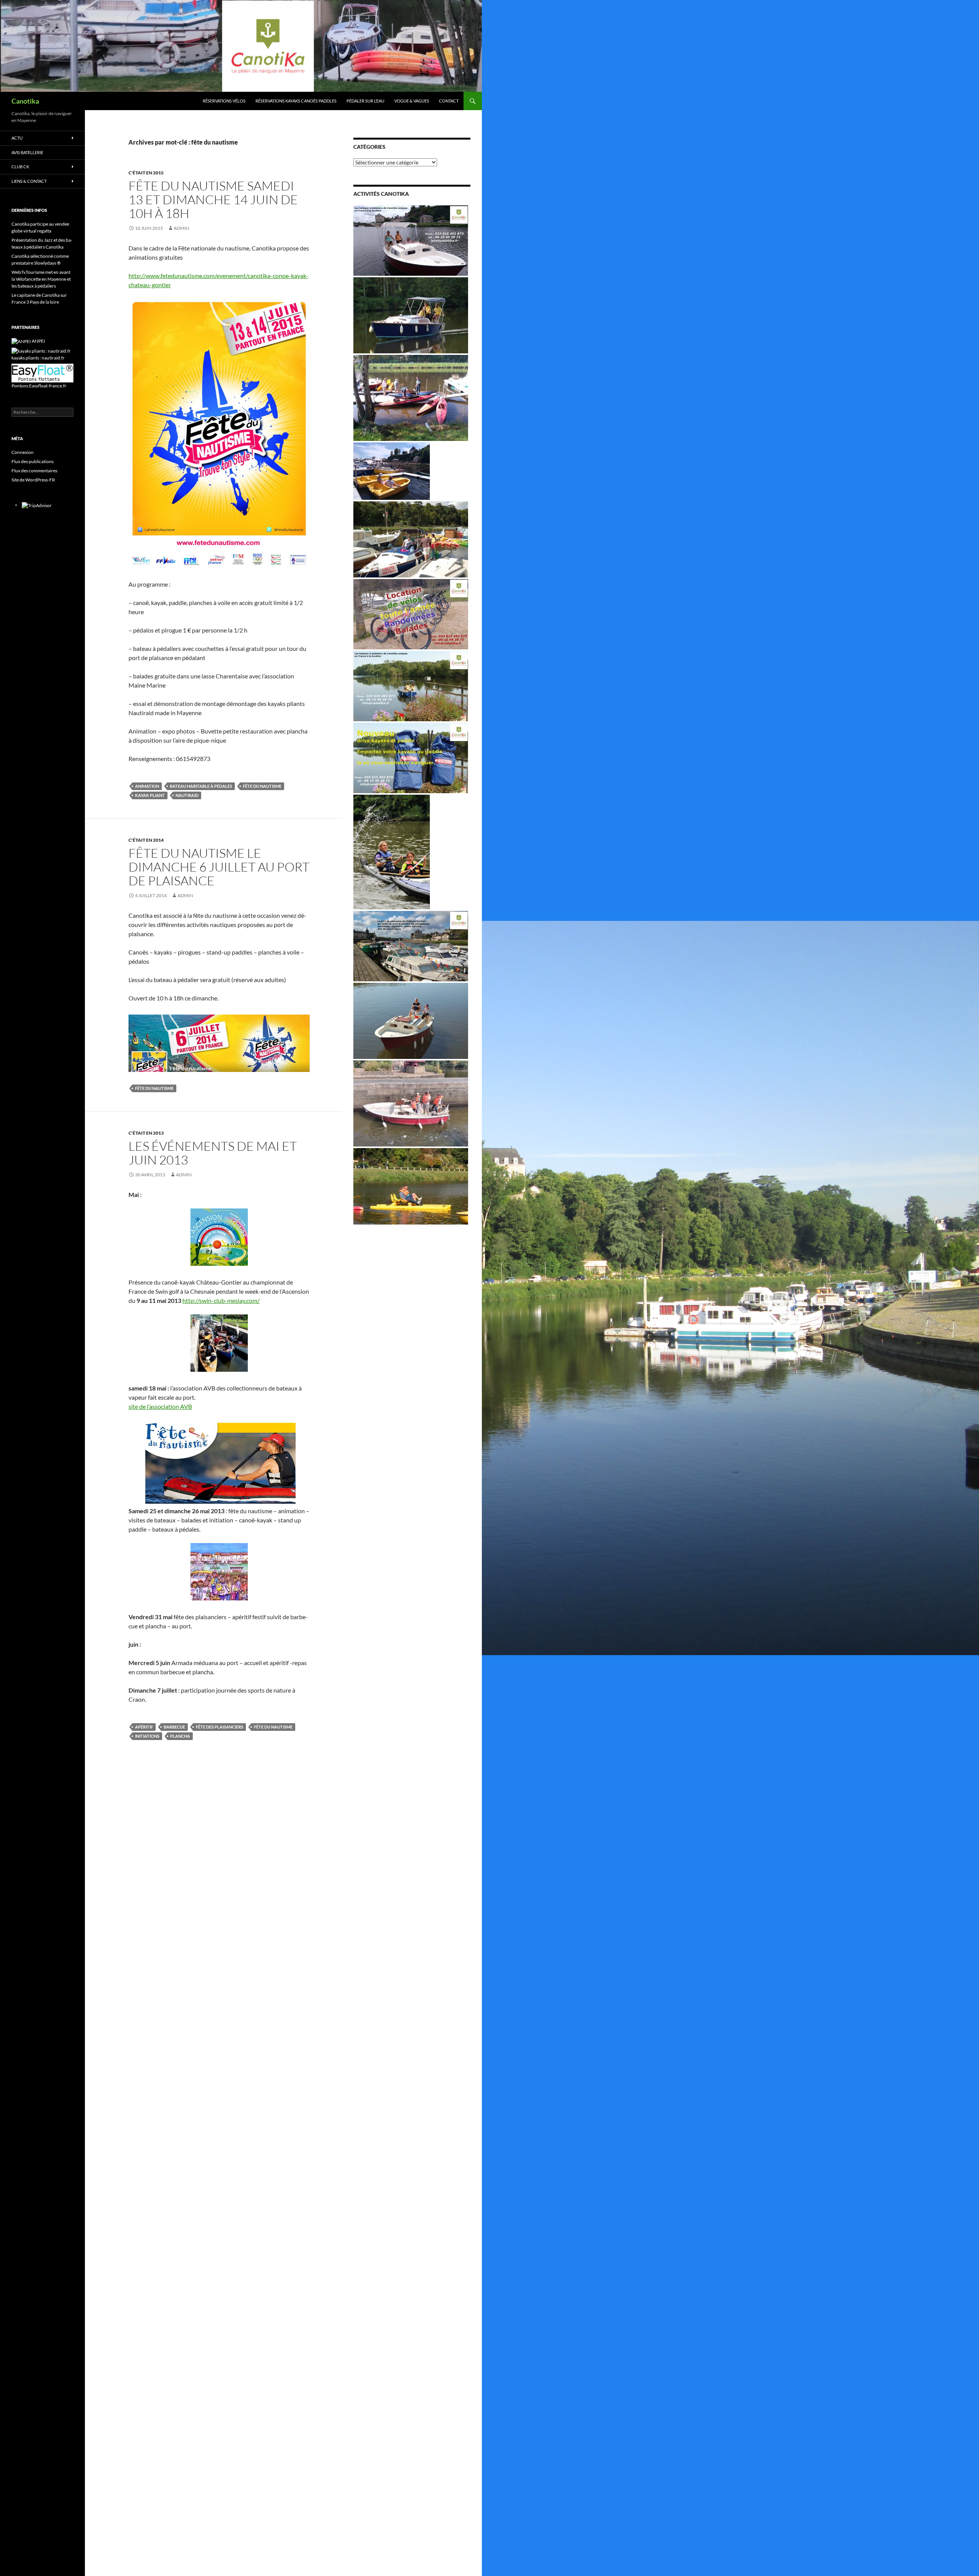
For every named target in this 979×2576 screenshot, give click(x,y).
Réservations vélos (224, 101)
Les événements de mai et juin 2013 (213, 1153)
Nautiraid (187, 795)
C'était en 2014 (146, 840)
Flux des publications (33, 461)
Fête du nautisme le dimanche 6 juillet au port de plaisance (219, 867)
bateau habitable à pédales (201, 786)
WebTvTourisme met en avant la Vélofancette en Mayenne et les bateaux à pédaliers (41, 279)
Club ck (20, 167)
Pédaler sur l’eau (365, 101)
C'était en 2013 (146, 1133)
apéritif (144, 1727)
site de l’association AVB (160, 1406)
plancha (180, 1736)
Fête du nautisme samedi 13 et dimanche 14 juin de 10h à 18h (213, 199)
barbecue (174, 1727)
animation (147, 786)
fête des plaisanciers (220, 1727)
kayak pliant (150, 795)
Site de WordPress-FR (33, 480)
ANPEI (38, 341)
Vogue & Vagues (412, 101)
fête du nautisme (262, 786)
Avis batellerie (27, 152)
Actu (17, 138)
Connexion (23, 452)
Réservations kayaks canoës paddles (296, 101)
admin (181, 228)
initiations (147, 1736)
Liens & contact (29, 181)
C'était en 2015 (146, 173)
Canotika (25, 101)
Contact (449, 101)
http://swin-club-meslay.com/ (221, 1300)
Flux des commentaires (34, 471)
